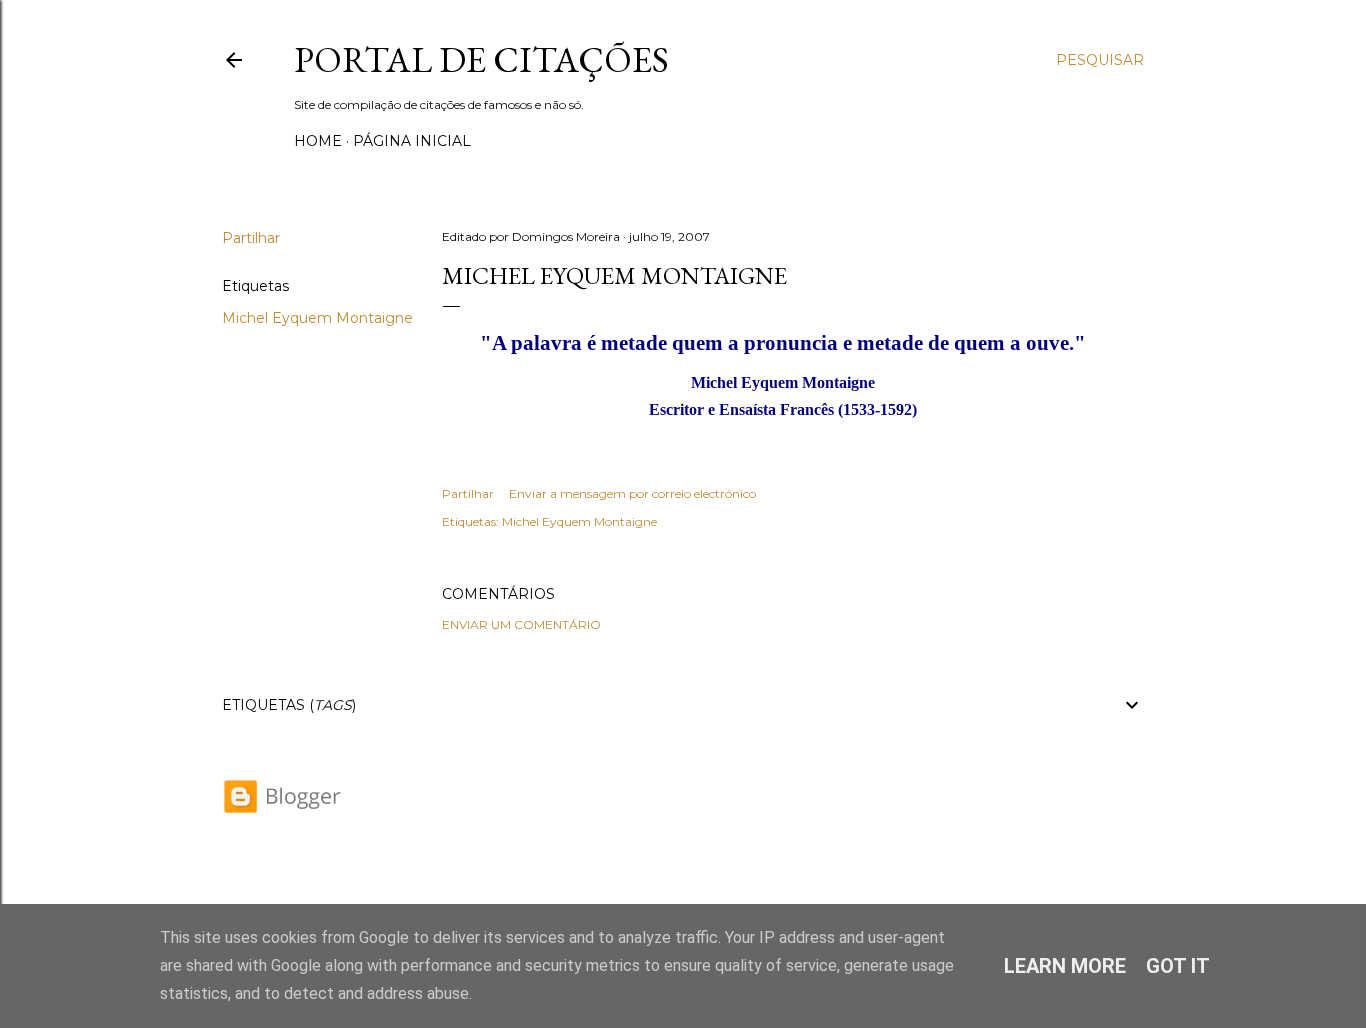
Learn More (1065, 966)
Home (318, 141)
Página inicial (412, 141)
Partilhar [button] (251, 238)
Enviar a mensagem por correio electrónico (632, 493)
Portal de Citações (481, 59)
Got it (1178, 966)
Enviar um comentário (521, 624)
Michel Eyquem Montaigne (317, 318)
